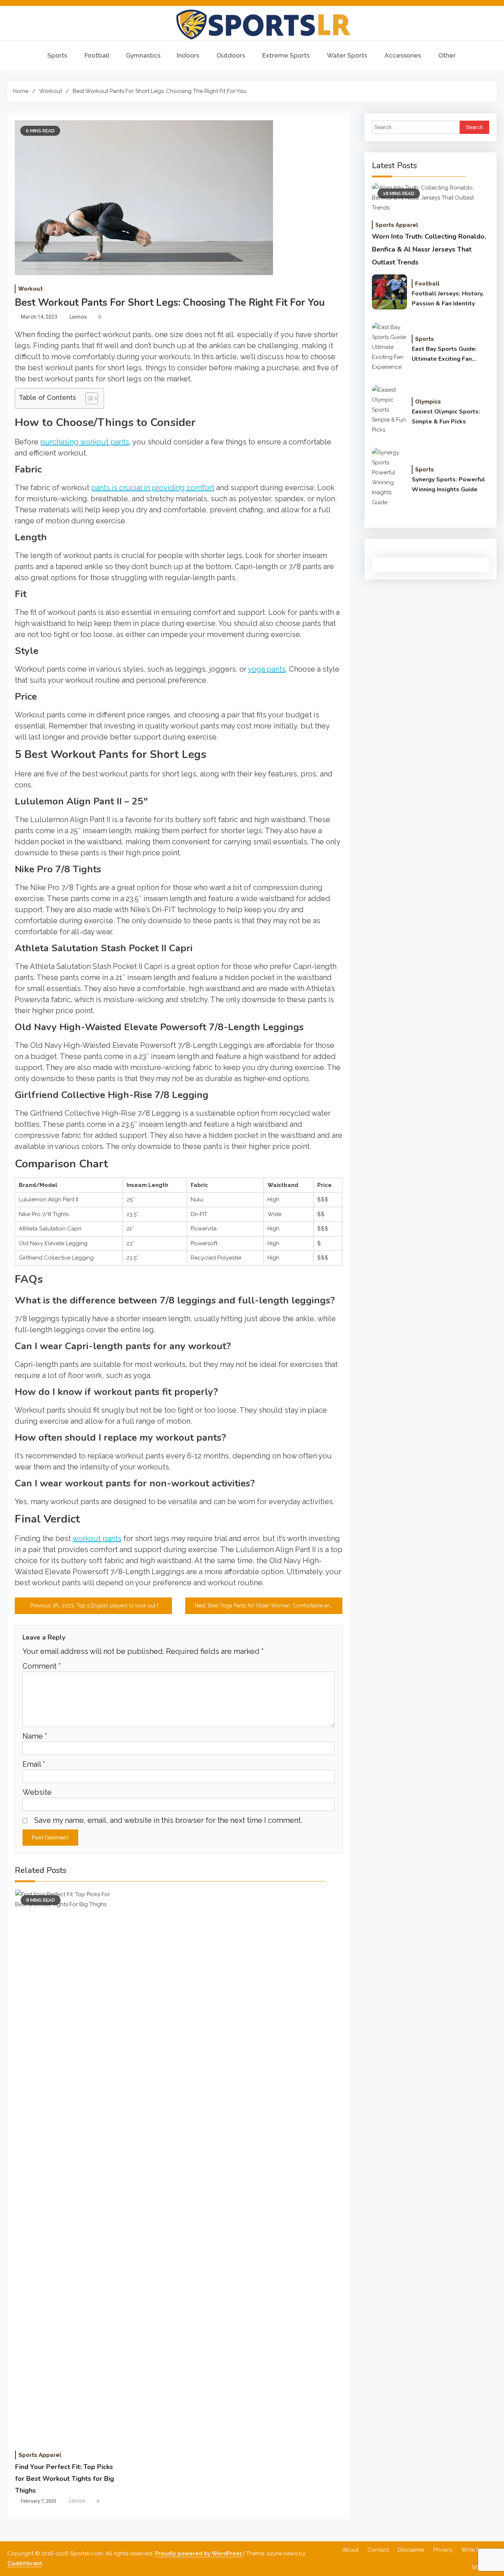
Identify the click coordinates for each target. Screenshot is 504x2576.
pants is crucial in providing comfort (153, 488)
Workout (30, 289)
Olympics (428, 402)
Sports (57, 55)
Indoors (188, 55)
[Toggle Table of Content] (88, 398)
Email (34, 1764)
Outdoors (231, 55)
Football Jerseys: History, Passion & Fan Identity (448, 299)
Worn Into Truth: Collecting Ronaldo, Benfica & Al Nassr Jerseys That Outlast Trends (429, 249)
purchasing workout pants (85, 442)
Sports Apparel (40, 2455)
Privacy (443, 2550)
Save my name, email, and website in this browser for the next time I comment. (168, 1820)
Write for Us (477, 2550)
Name (35, 1736)
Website (37, 1792)
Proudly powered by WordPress (199, 2554)
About (351, 2550)
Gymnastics (143, 55)
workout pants (97, 1538)
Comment (42, 1666)
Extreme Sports (286, 55)
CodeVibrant (25, 2563)
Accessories (403, 55)
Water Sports (347, 55)
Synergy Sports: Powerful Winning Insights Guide (448, 484)
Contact (378, 2550)
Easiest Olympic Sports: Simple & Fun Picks (446, 417)
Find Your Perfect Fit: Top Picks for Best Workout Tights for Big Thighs (65, 2479)
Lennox (78, 317)
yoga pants (267, 669)
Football (97, 55)
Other (447, 55)
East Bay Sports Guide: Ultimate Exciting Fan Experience (444, 354)
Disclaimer (411, 2550)
